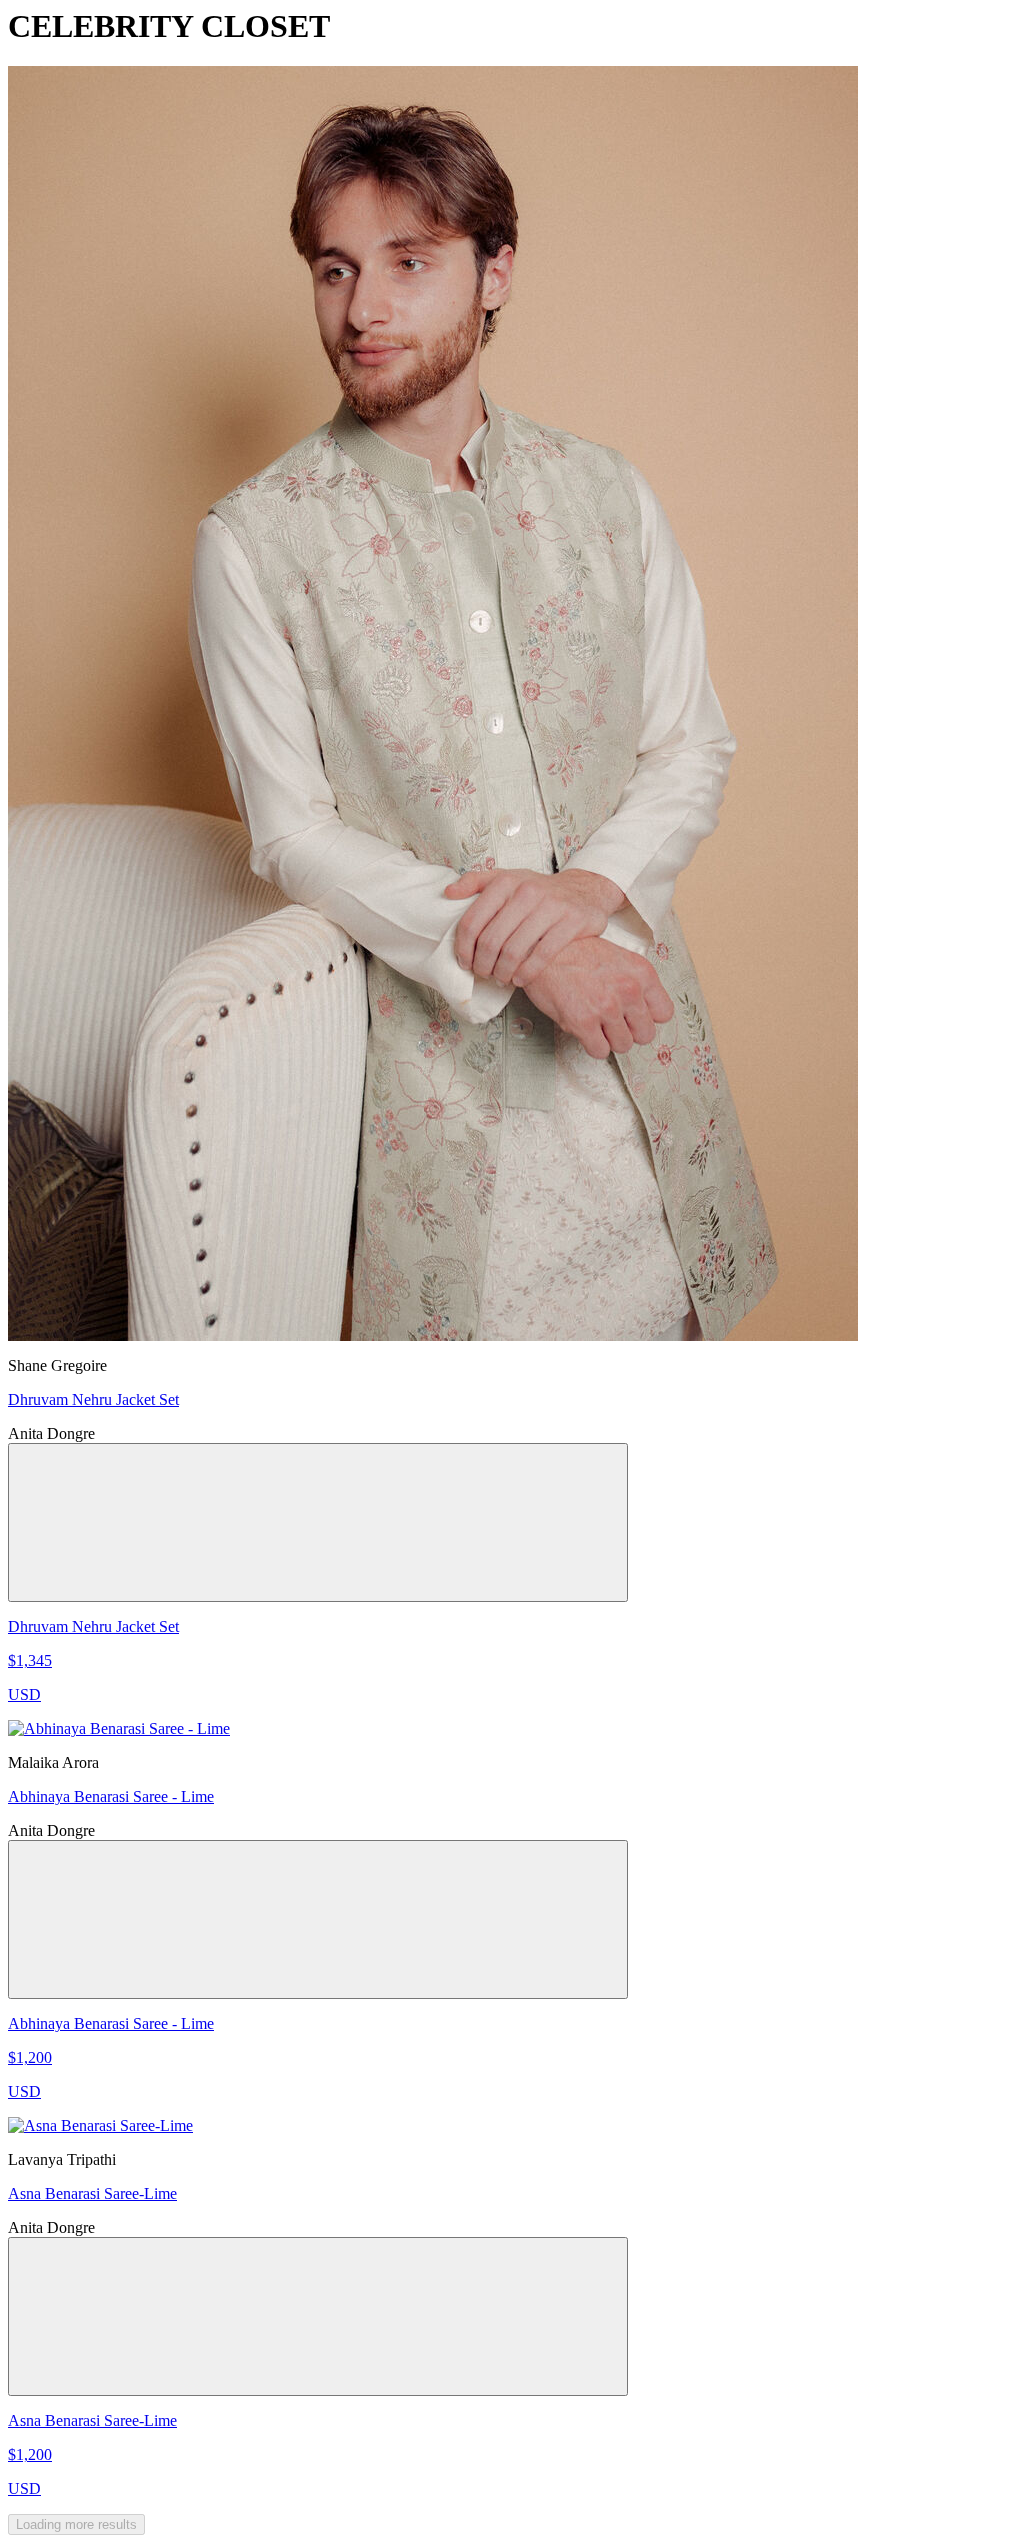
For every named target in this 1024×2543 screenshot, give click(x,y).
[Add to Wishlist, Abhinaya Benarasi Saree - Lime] (318, 1919)
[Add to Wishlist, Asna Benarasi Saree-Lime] (318, 2316)
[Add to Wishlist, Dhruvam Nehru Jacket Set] (318, 1522)
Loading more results (76, 2524)
